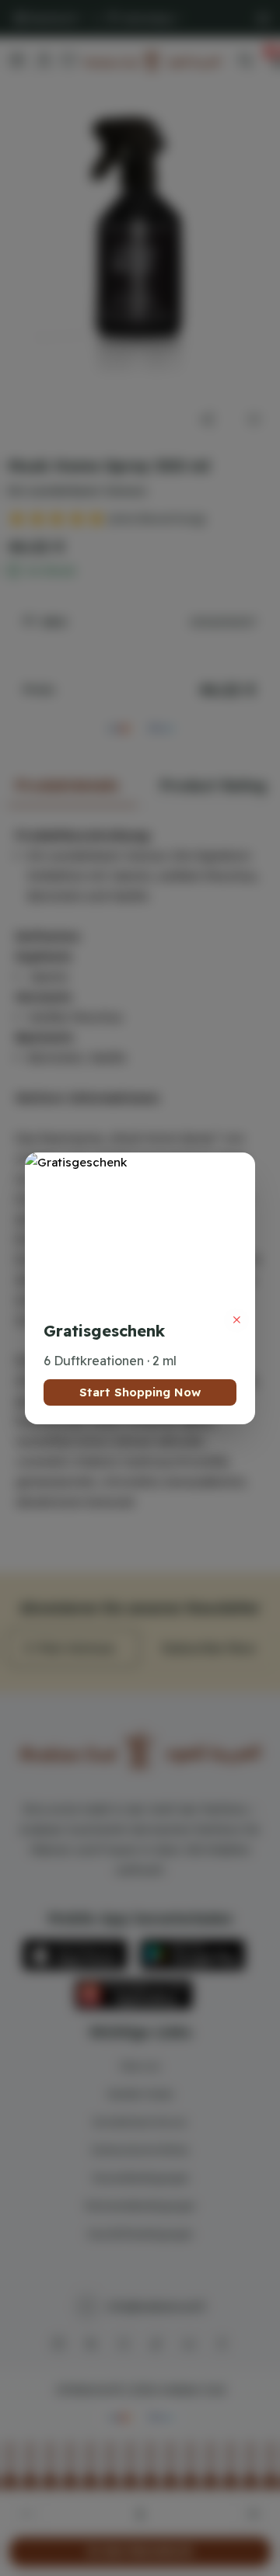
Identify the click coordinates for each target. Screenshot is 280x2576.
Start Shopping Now (140, 1392)
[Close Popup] (236, 1320)
